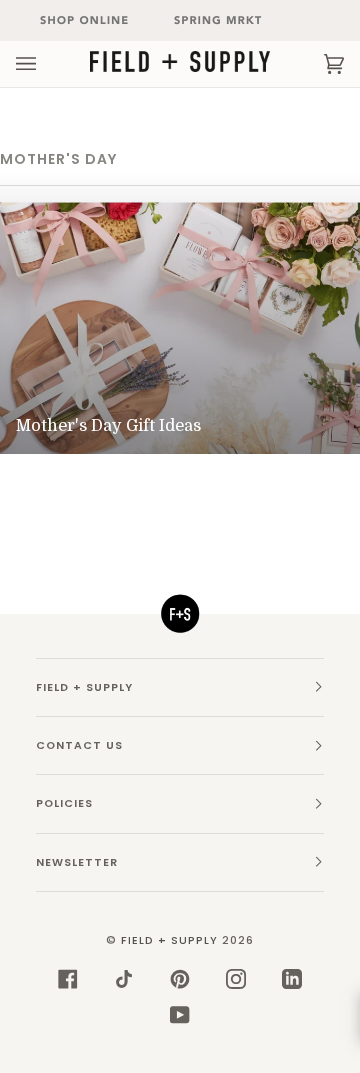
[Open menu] (46, 64)
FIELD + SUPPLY (169, 940)
